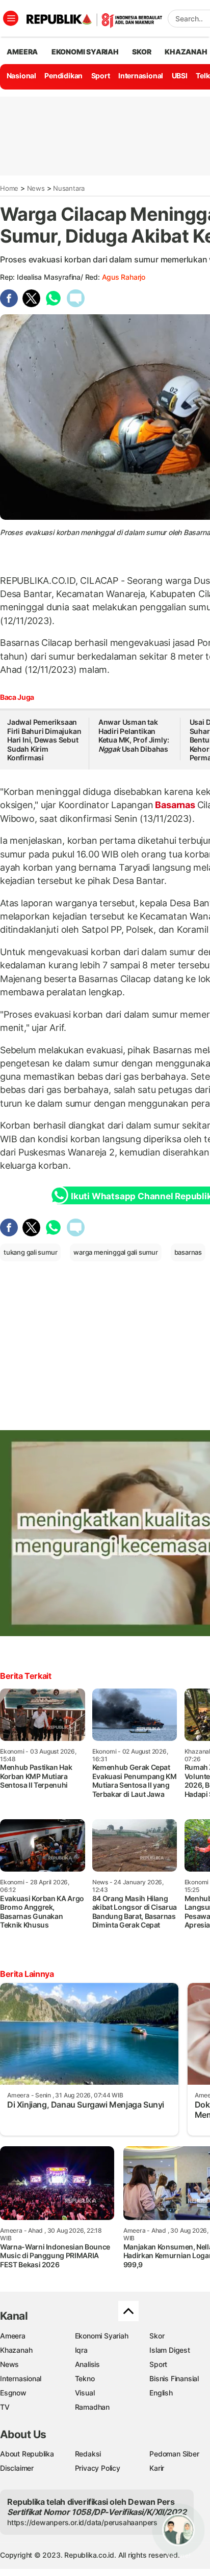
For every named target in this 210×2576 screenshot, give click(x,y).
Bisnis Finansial (174, 2378)
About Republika (27, 2454)
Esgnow (13, 2393)
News (36, 188)
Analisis (87, 2364)
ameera (22, 52)
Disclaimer (17, 2468)
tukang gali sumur (30, 1252)
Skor (157, 2336)
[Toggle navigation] (11, 18)
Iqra (81, 2350)
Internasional (141, 76)
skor (141, 52)
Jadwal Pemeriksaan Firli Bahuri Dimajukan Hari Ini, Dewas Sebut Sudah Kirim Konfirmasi (44, 740)
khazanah (186, 52)
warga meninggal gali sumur (116, 1252)
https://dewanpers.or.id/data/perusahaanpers (82, 2522)
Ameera (13, 2336)
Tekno (85, 2378)
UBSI (180, 76)
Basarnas (175, 805)
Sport (101, 76)
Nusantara (69, 188)
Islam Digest (169, 2350)
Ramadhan (92, 2407)
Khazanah (16, 2350)
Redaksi (88, 2454)
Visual (85, 2393)
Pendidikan (63, 76)
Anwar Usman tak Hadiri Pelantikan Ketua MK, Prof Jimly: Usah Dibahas (134, 735)
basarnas (188, 1252)
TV (5, 2407)
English (161, 2393)
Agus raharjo (124, 277)
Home (9, 188)
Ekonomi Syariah (85, 52)
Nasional (21, 76)
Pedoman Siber (174, 2454)
